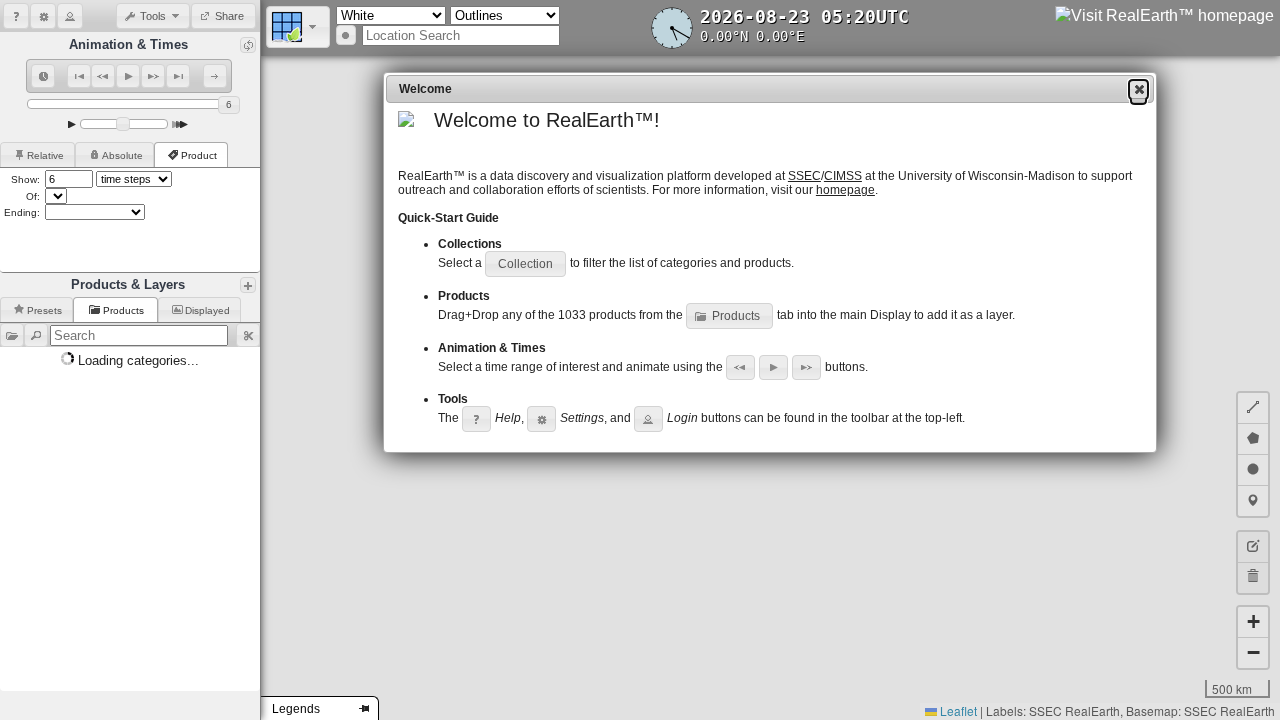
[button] (16, 16)
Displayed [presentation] (207, 310)
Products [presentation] (125, 310)
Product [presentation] (199, 155)
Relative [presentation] (45, 155)
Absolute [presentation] (122, 155)
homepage (845, 190)
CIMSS (843, 176)
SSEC (804, 176)
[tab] (37, 154)
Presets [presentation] (44, 310)
